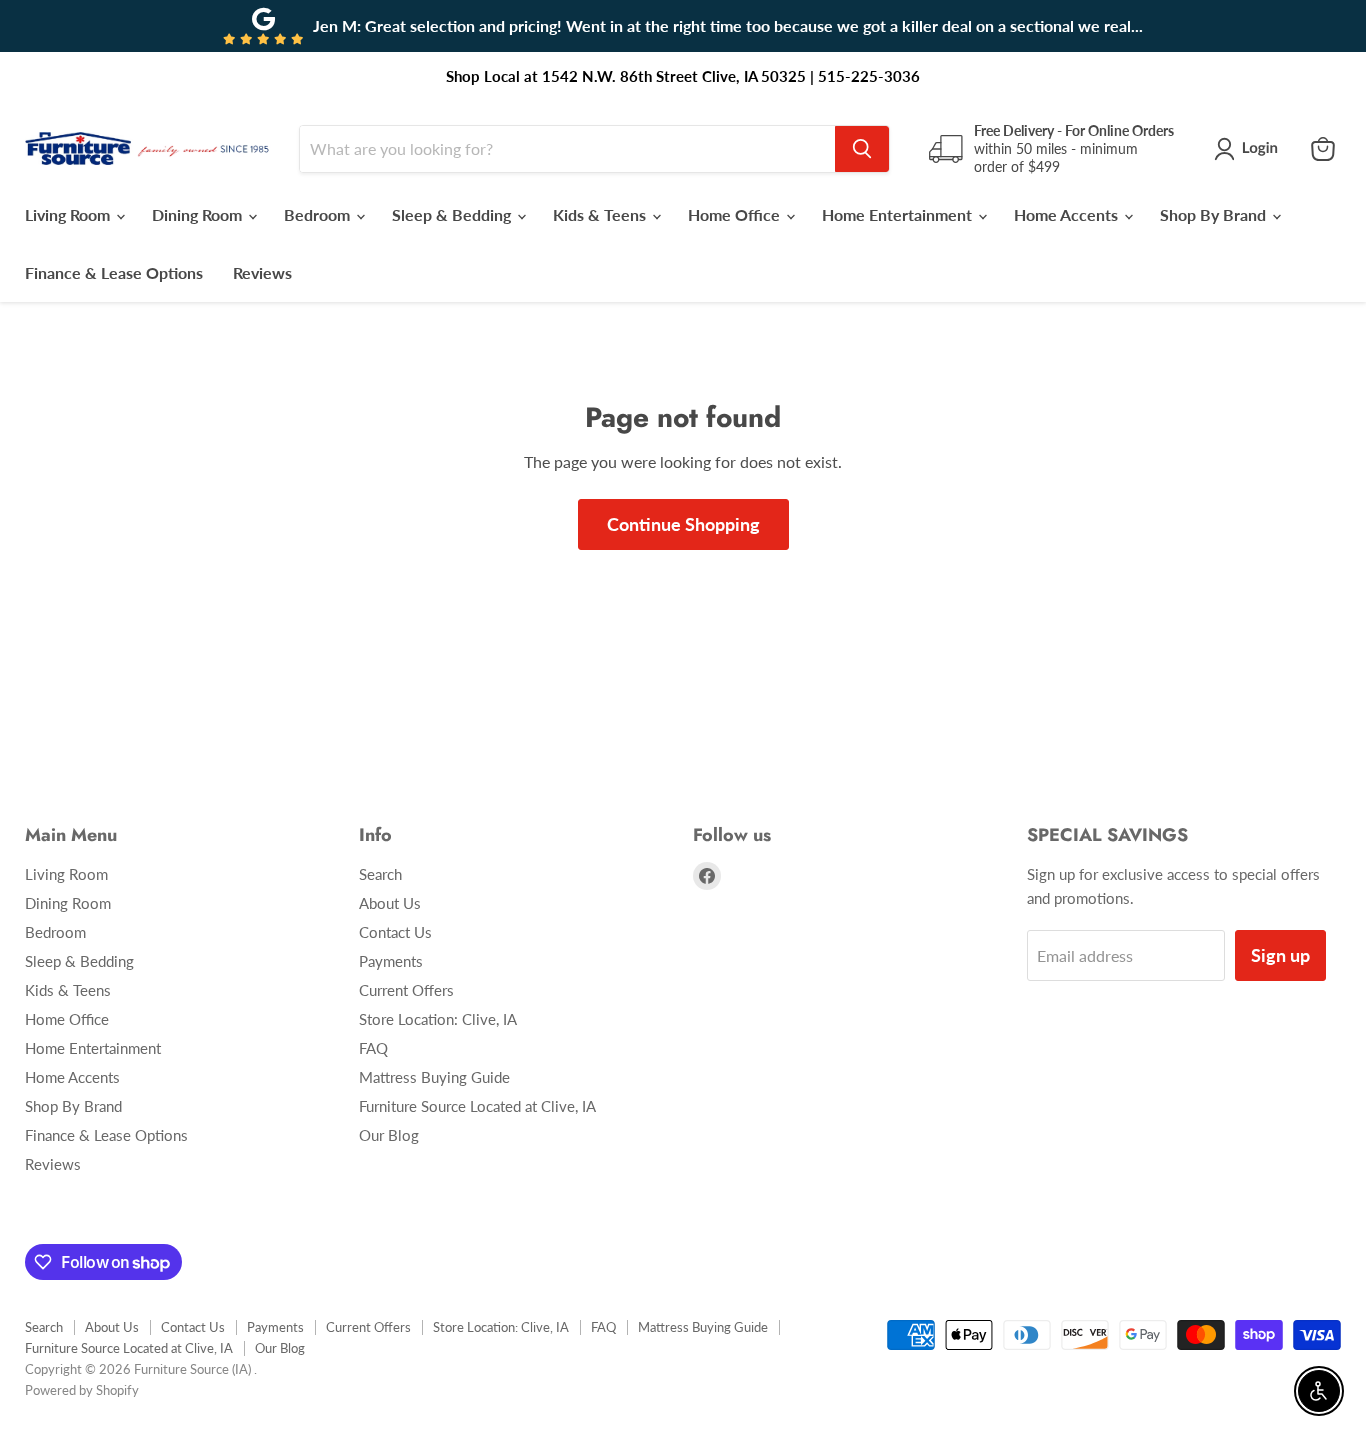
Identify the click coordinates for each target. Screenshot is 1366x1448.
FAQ (373, 1048)
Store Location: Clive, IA (438, 1019)
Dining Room (199, 214)
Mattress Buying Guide (434, 1077)
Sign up (1280, 955)
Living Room (69, 214)
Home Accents (1068, 214)
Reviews (262, 272)
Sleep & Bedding (453, 214)
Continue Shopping (683, 524)
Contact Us (395, 932)
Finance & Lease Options (114, 272)
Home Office (736, 214)
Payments (391, 961)
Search (380, 874)
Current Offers (406, 990)
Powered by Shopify (82, 1390)
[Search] (862, 149)
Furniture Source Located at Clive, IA (477, 1106)
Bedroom (319, 214)
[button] (1250, 149)
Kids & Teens (601, 214)
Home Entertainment (899, 214)
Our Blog (389, 1135)
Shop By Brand (1215, 214)
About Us (390, 903)
